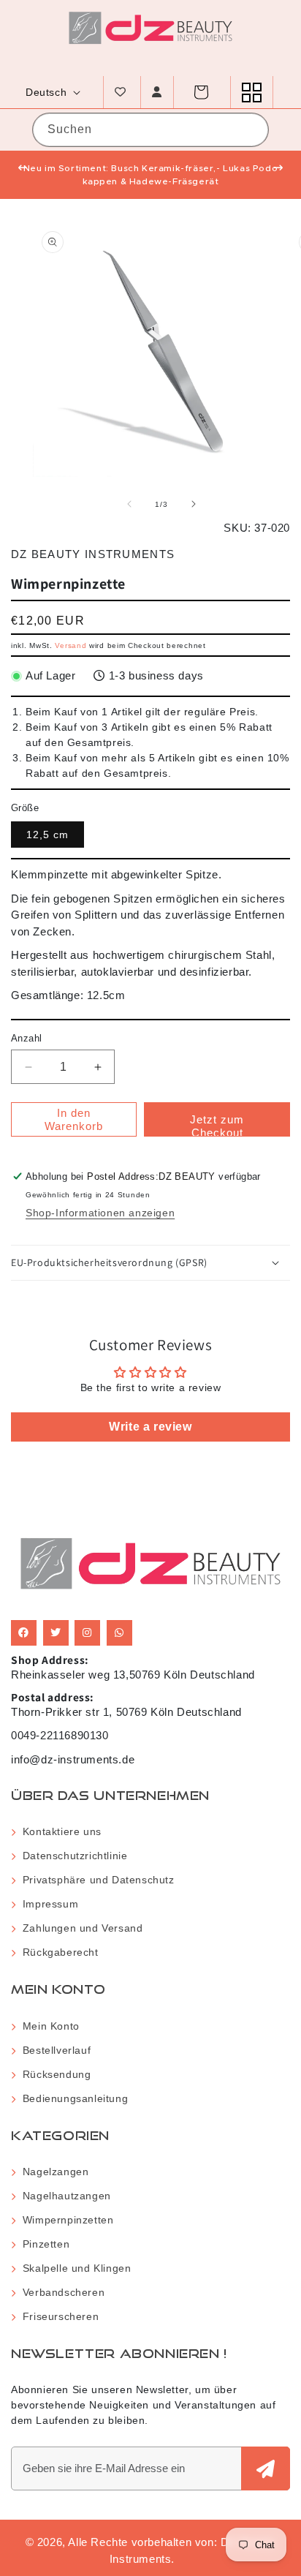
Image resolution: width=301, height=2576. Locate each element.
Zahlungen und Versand (79, 1928)
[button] (201, 92)
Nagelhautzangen (64, 2196)
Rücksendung (53, 2074)
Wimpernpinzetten (65, 2220)
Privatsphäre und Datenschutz (95, 1880)
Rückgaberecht (57, 1952)
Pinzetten (43, 2244)
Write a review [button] (150, 1427)
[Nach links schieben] (129, 504)
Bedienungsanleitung (72, 2098)
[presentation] (23, 168)
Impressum (47, 1904)
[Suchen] (245, 129)
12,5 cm (47, 835)
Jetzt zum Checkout (217, 1125)
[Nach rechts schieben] (194, 504)
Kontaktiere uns (59, 1831)
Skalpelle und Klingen (73, 2268)
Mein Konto (48, 2026)
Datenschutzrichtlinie (72, 1856)
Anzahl (26, 1038)
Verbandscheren (60, 2292)
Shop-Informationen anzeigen (100, 1213)
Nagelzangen (52, 2172)
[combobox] (150, 130)
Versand (71, 645)
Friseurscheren (57, 2316)
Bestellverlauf (53, 2050)
